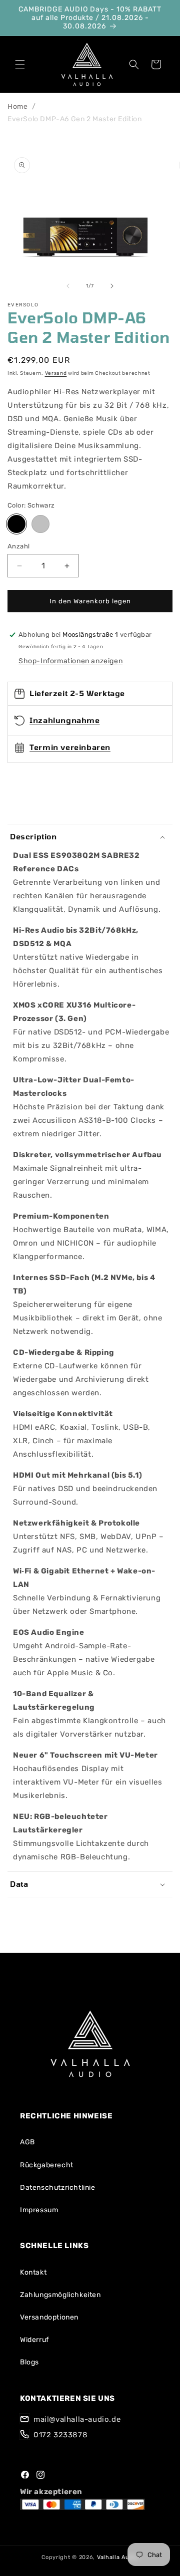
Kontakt (33, 2272)
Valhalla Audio (118, 2557)
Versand (56, 373)
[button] (20, 64)
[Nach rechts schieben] (112, 286)
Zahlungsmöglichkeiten (60, 2295)
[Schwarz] (16, 524)
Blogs (29, 2362)
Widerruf (34, 2340)
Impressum (39, 2210)
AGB (27, 2142)
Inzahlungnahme (64, 720)
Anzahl (18, 546)
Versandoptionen (49, 2317)
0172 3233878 (60, 2435)
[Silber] (40, 524)
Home (17, 107)
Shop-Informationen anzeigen (70, 661)
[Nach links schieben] (68, 286)
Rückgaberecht (47, 2165)
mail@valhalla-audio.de (77, 2419)
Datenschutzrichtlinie (58, 2188)
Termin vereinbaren (70, 747)
